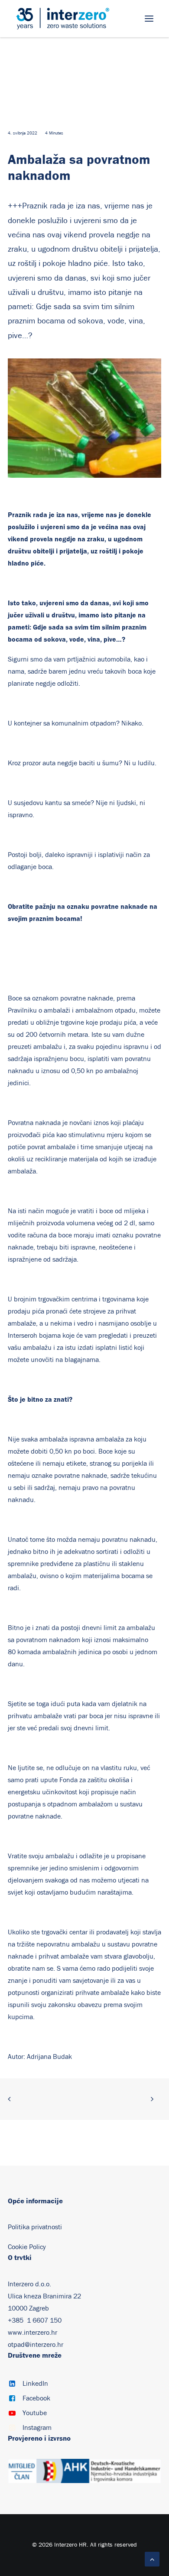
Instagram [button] (37, 2428)
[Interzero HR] (63, 19)
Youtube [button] (35, 2413)
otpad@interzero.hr (36, 2345)
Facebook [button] (36, 2398)
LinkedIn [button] (35, 2384)
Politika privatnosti (35, 2227)
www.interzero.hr (32, 2333)
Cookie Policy (27, 2247)
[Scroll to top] (152, 2559)
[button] (149, 19)
